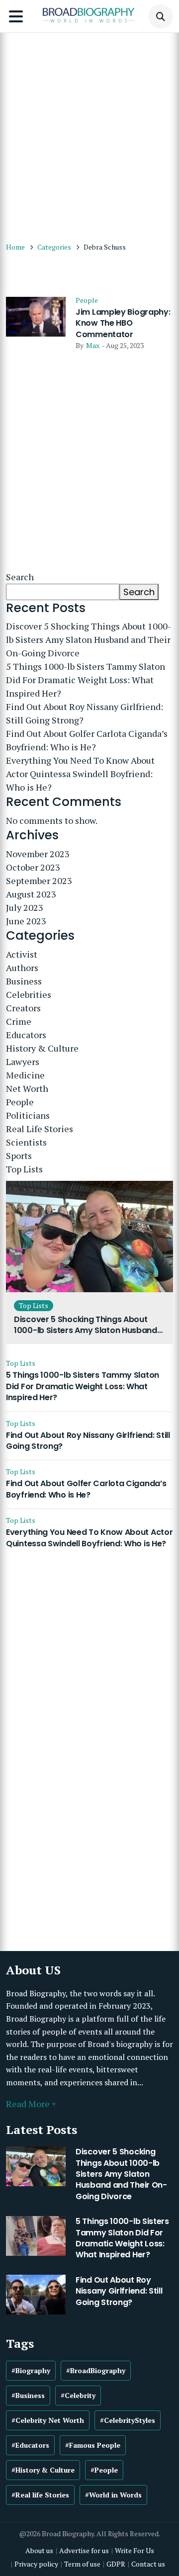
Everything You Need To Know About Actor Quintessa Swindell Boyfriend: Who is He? (80, 774)
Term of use (82, 2564)
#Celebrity (78, 2395)
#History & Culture (43, 2470)
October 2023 (33, 867)
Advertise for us (84, 2550)
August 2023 (31, 894)
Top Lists (24, 1169)
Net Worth (27, 1088)
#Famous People (93, 2445)
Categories (54, 247)
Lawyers (23, 1062)
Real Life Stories (40, 1129)
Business (24, 981)
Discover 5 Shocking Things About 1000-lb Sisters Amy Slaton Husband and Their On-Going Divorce (89, 639)
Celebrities (29, 994)
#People (104, 2470)
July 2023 (25, 907)
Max (93, 345)
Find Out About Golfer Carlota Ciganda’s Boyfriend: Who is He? (87, 740)
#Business (28, 2395)
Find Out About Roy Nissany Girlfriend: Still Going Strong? (85, 713)
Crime (19, 1021)
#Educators (30, 2445)
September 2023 (39, 881)
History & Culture (42, 1048)
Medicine (25, 1075)
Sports (19, 1155)
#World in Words (113, 2495)
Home (15, 247)
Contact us (148, 2564)
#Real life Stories (40, 2495)
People (87, 300)
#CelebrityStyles (128, 2420)
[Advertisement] (89, 132)
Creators (23, 1008)
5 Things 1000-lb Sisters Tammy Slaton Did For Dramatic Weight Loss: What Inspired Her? (86, 680)
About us (39, 2550)
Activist (22, 954)
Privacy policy (36, 2564)
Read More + (31, 2104)
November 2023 (38, 854)
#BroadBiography (96, 2370)
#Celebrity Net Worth (48, 2420)
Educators (26, 1035)
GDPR (116, 2564)
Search (20, 577)
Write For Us (134, 2550)
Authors (22, 968)
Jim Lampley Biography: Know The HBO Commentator (123, 323)
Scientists (26, 1142)
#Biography (31, 2370)
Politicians (28, 1115)
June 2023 (26, 921)
